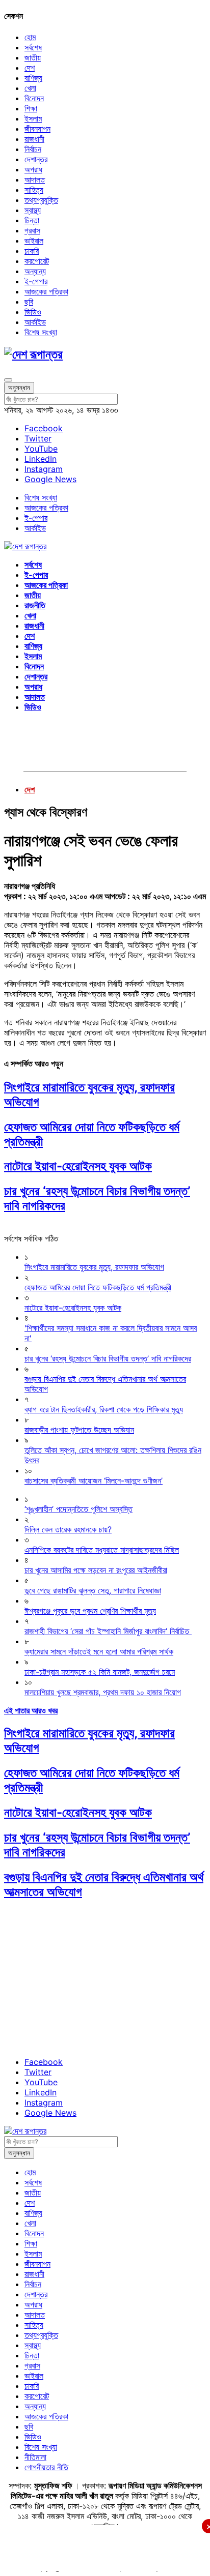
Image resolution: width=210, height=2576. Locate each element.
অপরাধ (33, 169)
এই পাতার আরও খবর (31, 1710)
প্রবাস (32, 230)
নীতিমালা (35, 2457)
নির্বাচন (33, 149)
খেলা (30, 88)
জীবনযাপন (37, 129)
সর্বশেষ (33, 47)
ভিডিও (33, 312)
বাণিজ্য (33, 78)
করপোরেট (37, 261)
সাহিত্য (34, 190)
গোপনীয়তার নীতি (46, 2467)
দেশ (30, 68)
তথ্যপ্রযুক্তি (41, 200)
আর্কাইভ (35, 322)
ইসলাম (33, 119)
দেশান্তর (36, 159)
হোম (30, 37)
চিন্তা (32, 220)
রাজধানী (34, 139)
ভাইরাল (34, 241)
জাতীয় (33, 57)
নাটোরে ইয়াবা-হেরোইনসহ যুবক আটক (78, 1166)
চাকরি (32, 251)
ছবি (29, 302)
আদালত (35, 180)
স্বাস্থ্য (33, 210)
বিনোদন (34, 98)
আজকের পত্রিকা (46, 291)
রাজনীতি (35, 605)
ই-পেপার (36, 281)
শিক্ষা (31, 108)
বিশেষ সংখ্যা (41, 332)
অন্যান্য (35, 271)
